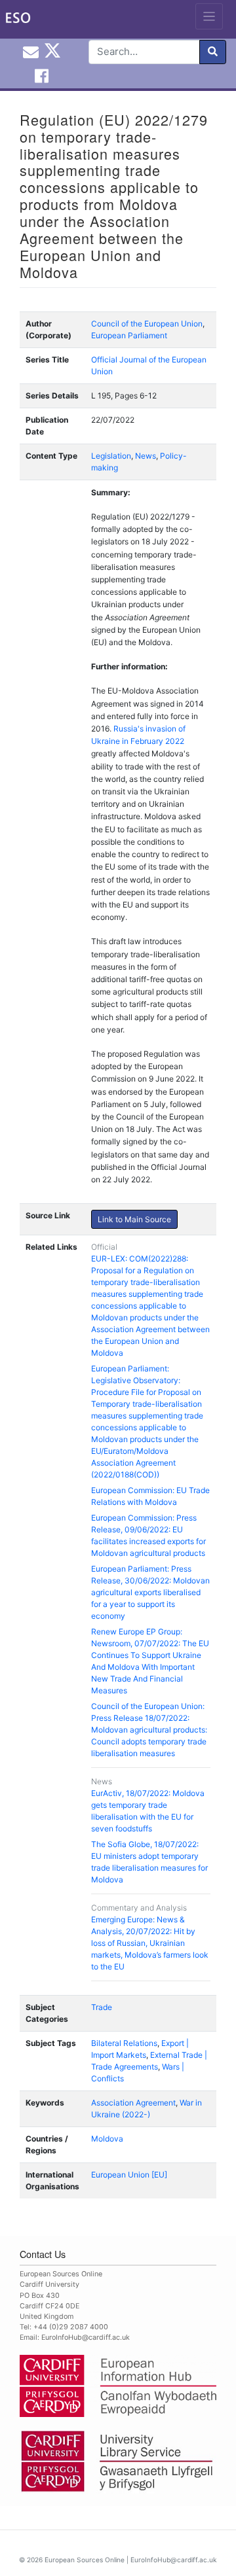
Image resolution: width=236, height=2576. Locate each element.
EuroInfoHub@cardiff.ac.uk (86, 2338)
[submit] (213, 52)
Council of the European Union (147, 324)
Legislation (111, 456)
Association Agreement (133, 2103)
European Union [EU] (129, 2175)
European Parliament (129, 335)
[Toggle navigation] (209, 16)
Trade (102, 2007)
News (146, 456)
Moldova (107, 2139)
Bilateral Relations (124, 2043)
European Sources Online (85, 2560)
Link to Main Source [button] (134, 1219)
